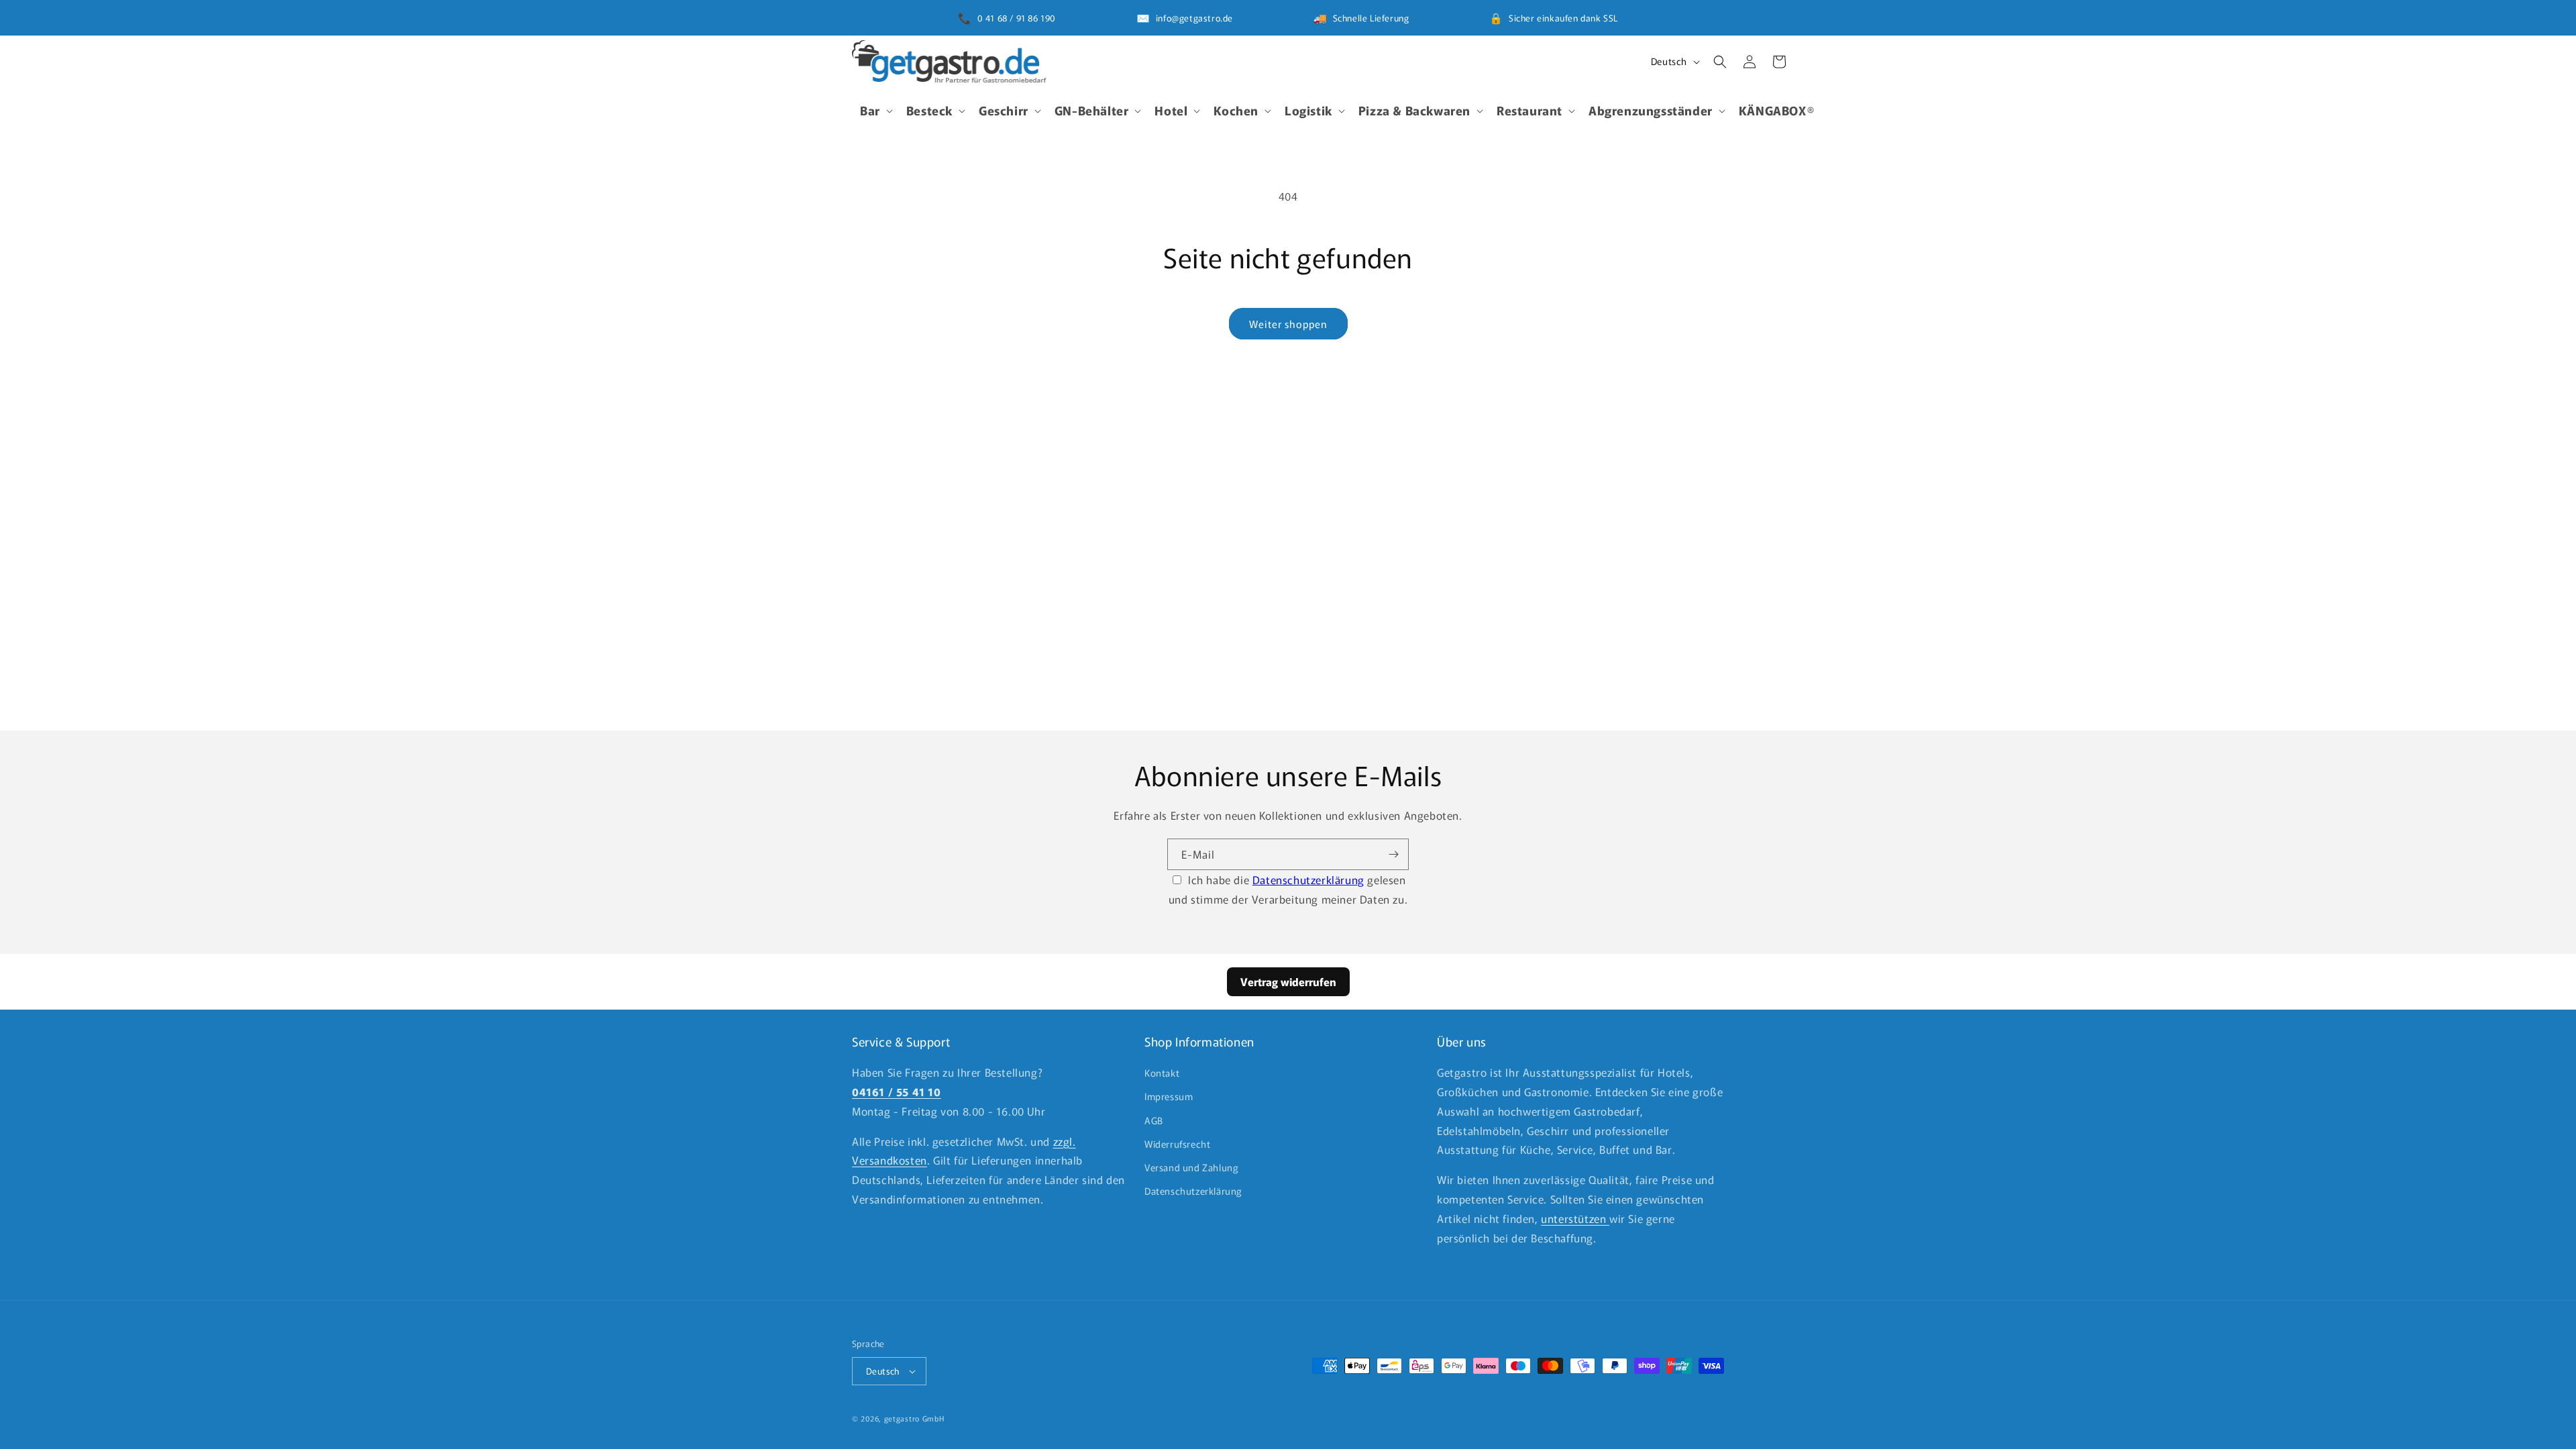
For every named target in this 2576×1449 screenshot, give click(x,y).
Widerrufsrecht (1177, 1144)
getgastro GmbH (914, 1418)
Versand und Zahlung (1191, 1167)
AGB (1154, 1120)
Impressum (1169, 1096)
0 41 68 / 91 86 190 (1017, 18)
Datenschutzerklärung (1308, 879)
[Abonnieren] (1393, 854)
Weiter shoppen (1288, 324)
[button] (875, 110)
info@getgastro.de (1194, 18)
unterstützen (1575, 1218)
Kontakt (1162, 1073)
